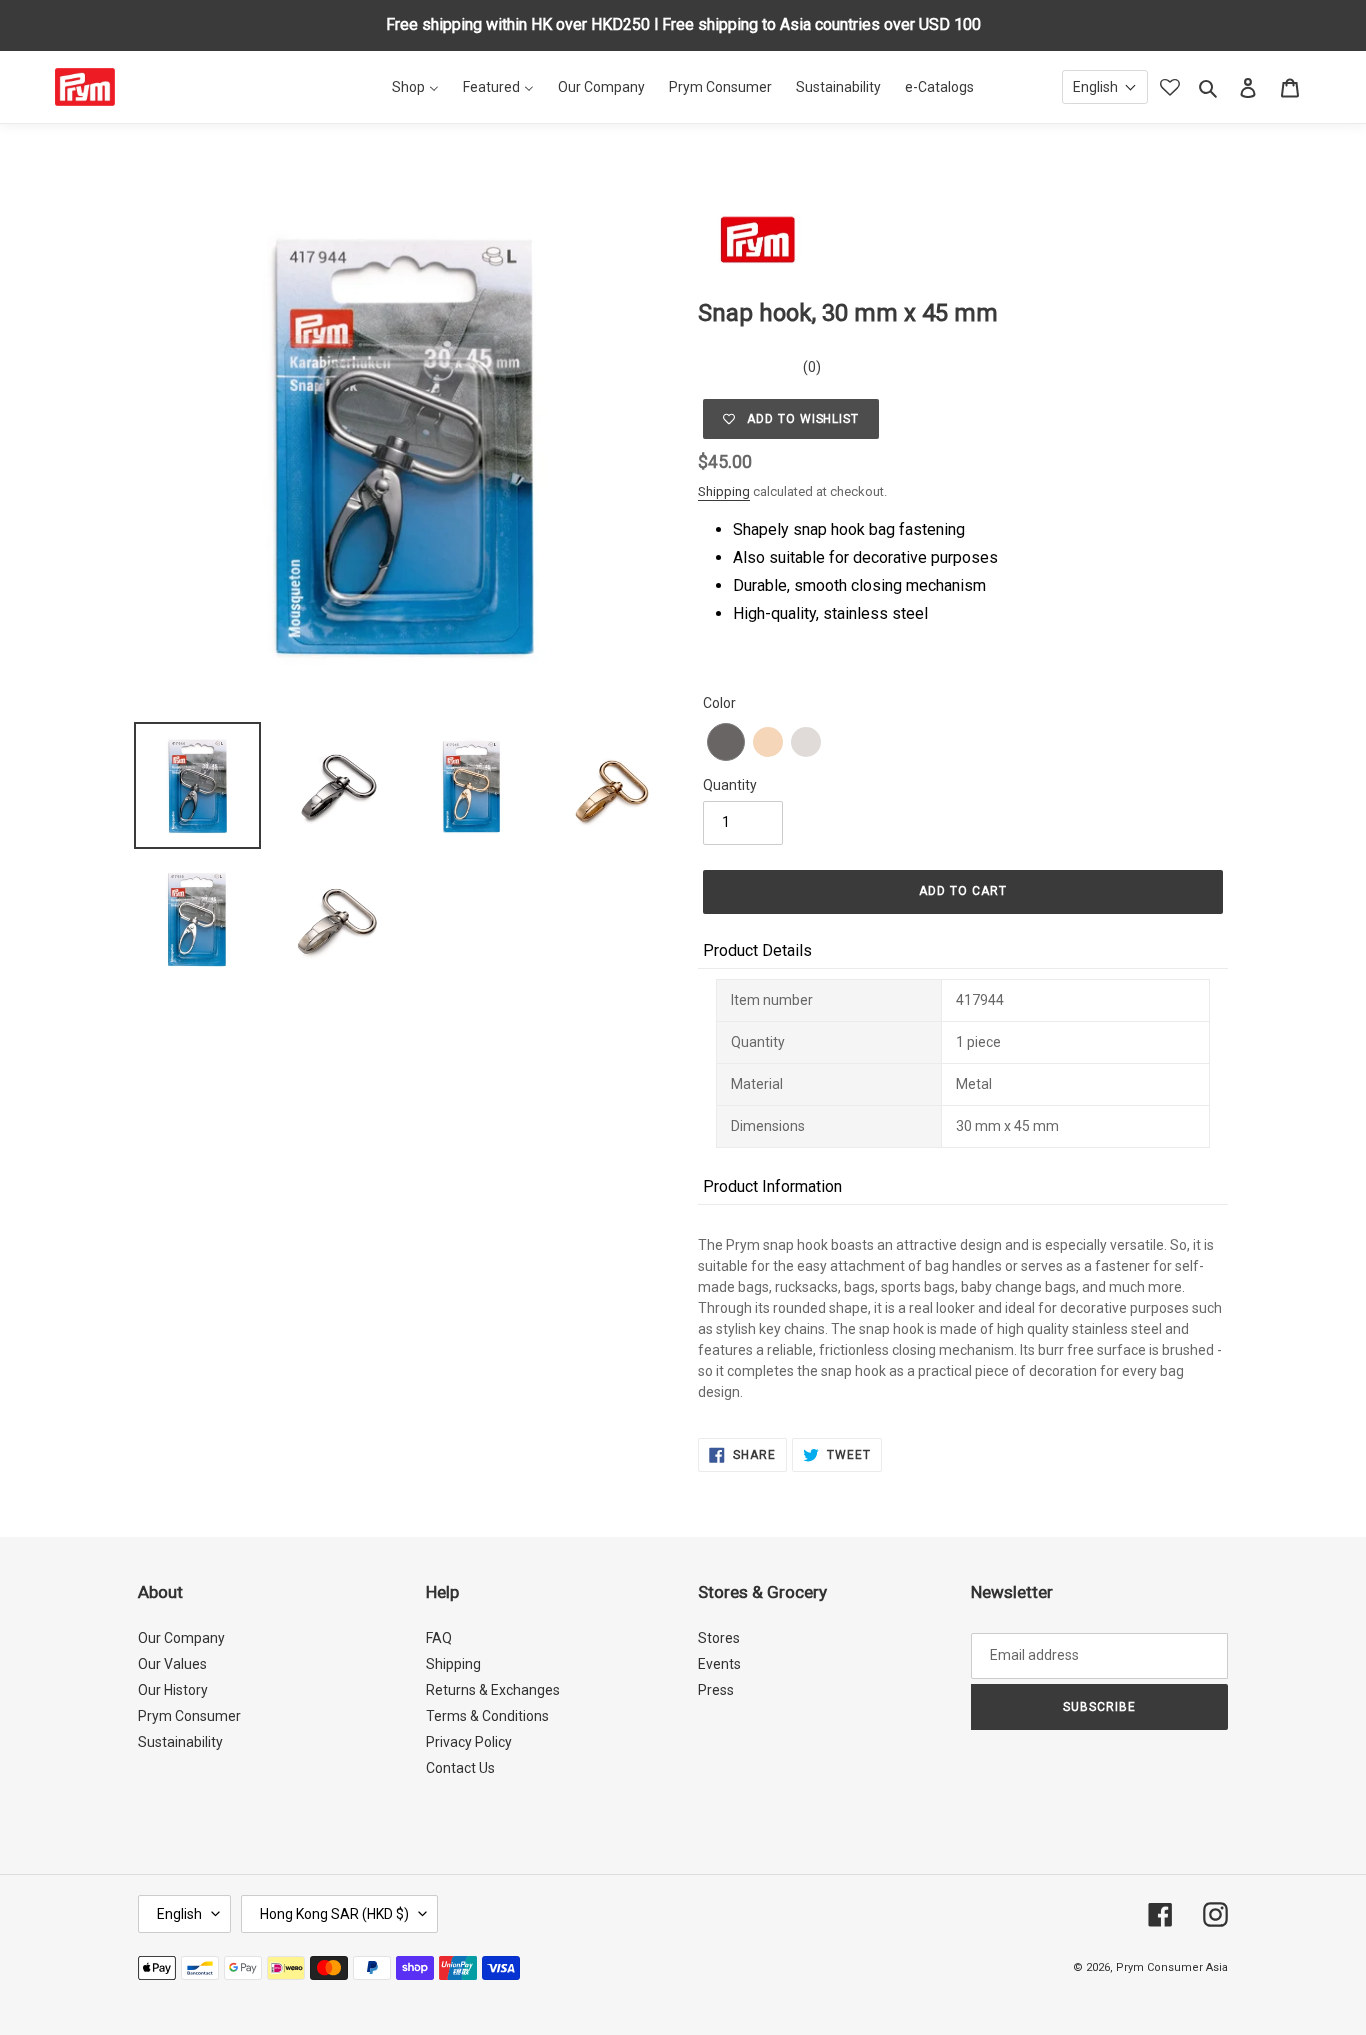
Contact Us (460, 1768)
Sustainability (180, 1742)
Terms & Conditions (487, 1716)
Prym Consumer (189, 1716)
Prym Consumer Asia (1172, 1967)
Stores (719, 1638)
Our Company (181, 1638)
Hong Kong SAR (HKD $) (334, 1914)
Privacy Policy (469, 1742)
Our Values (172, 1664)
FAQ (439, 1638)
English (179, 1914)
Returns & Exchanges (493, 1690)
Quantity (730, 785)
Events (719, 1664)
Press (716, 1690)
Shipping (724, 491)
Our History (173, 1690)
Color (719, 703)
